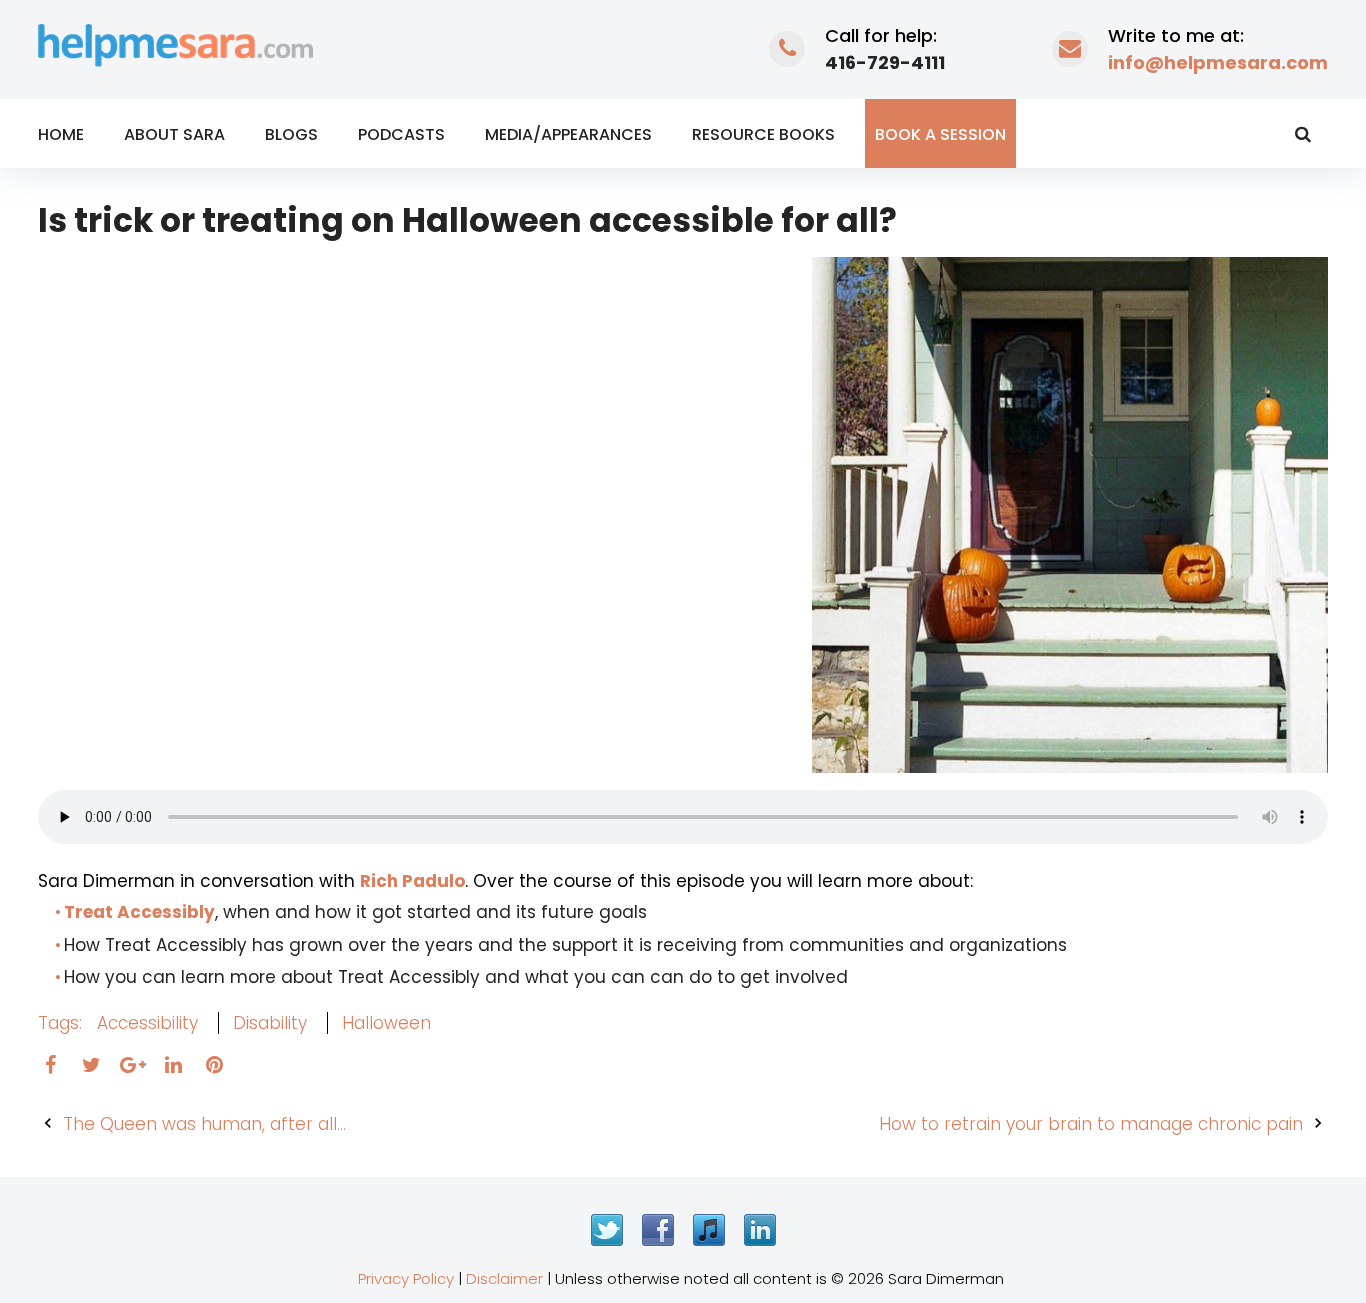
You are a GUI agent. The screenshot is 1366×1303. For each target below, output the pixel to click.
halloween (386, 1023)
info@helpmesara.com (1218, 62)
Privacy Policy (406, 1278)
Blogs (291, 134)
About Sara (174, 134)
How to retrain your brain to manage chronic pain (1091, 1124)
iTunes (709, 1230)
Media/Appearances (568, 134)
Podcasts (401, 134)
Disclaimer (504, 1278)
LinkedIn (760, 1230)
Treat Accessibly (139, 912)
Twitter (607, 1230)
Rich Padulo (412, 881)
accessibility (147, 1023)
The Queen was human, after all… (204, 1124)
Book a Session (940, 134)
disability (270, 1023)
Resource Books (763, 134)
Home (61, 134)
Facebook (658, 1230)
